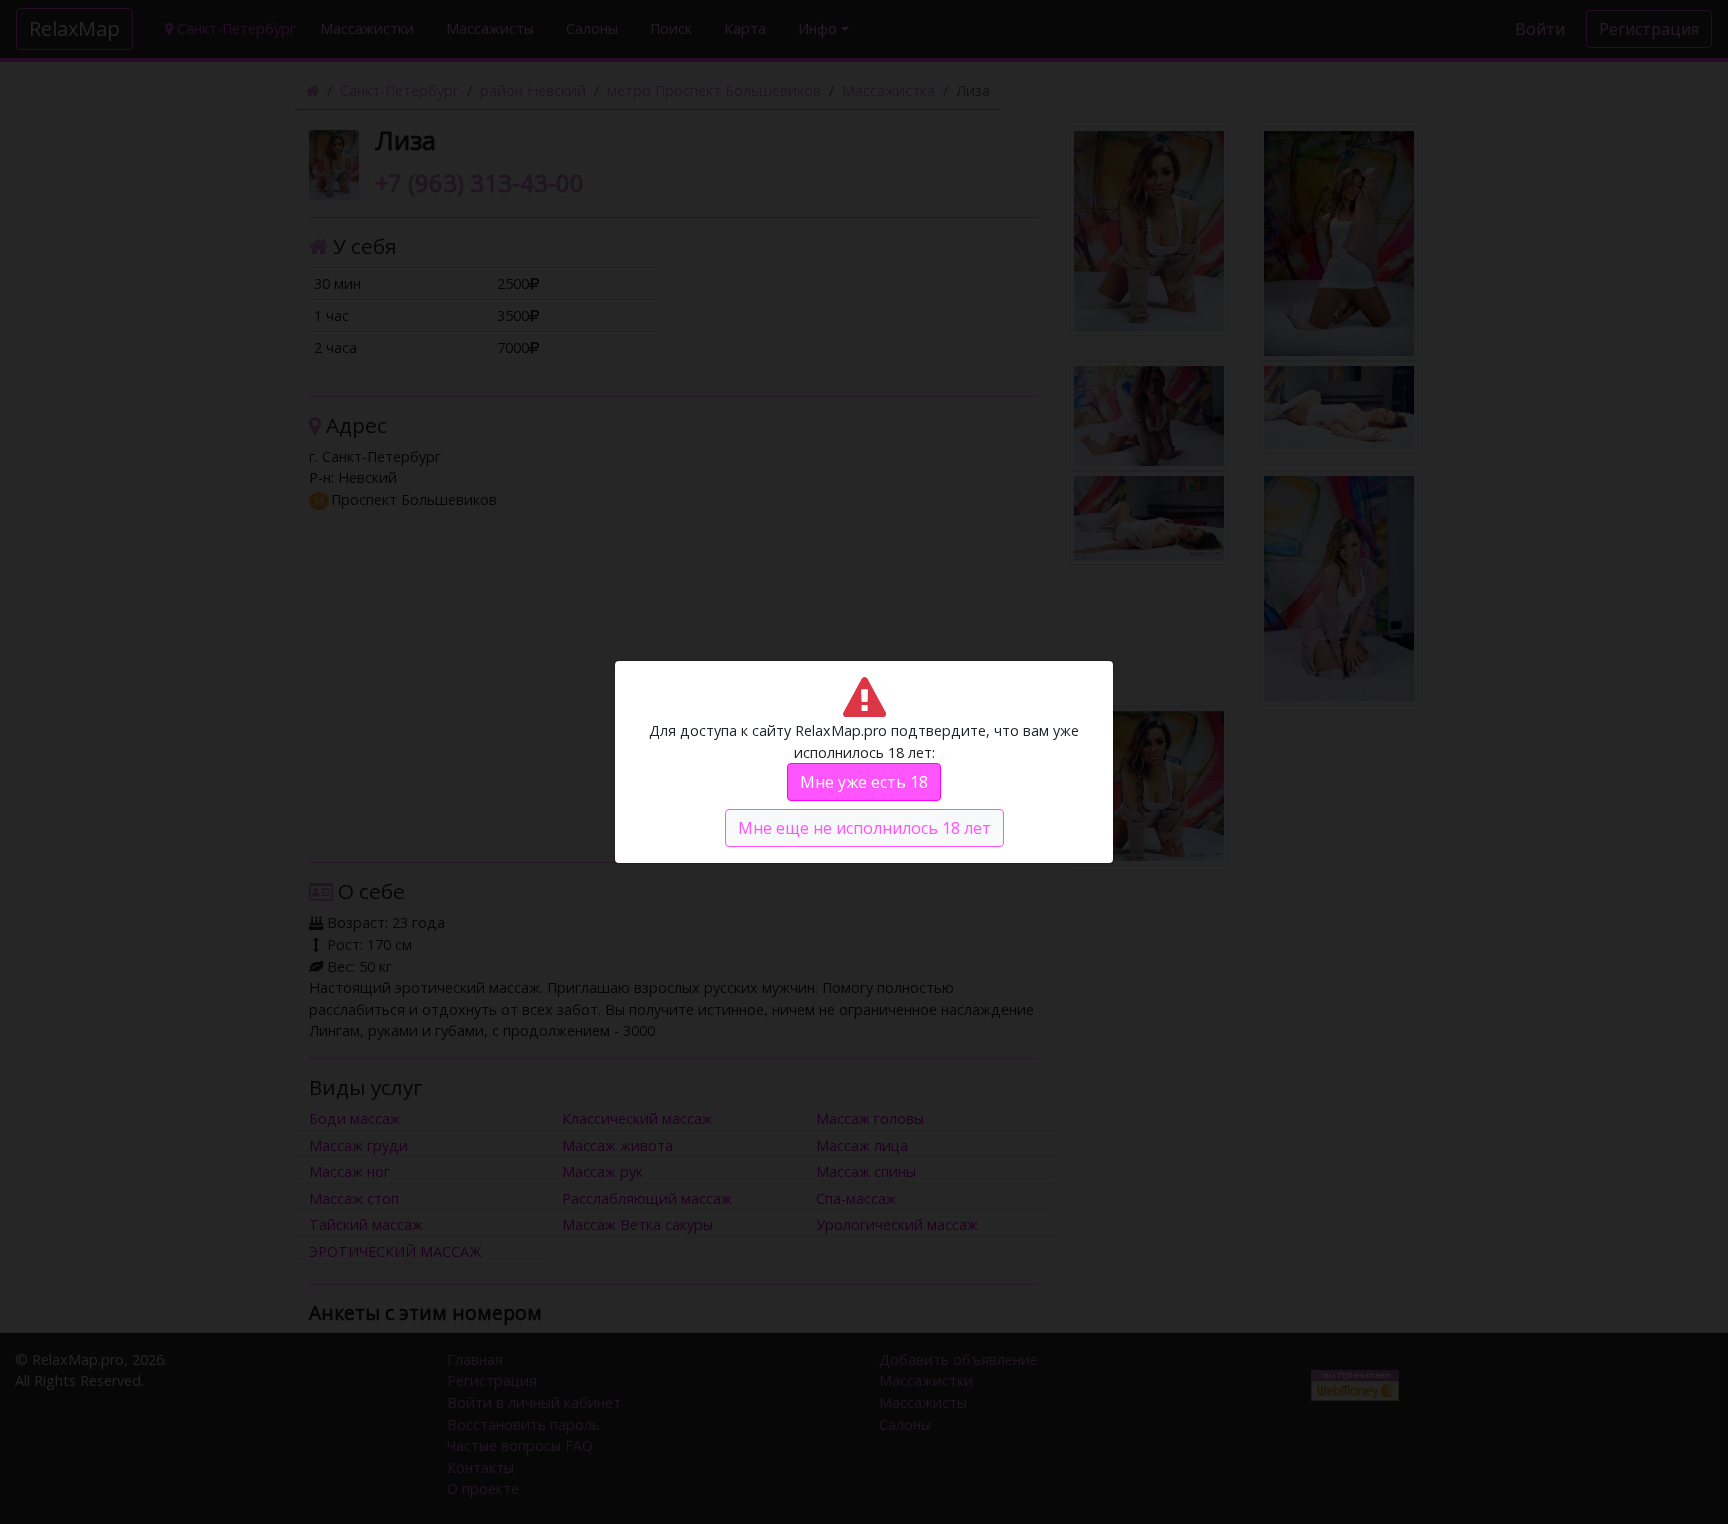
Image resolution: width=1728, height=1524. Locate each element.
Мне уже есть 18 (864, 782)
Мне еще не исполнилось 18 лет (864, 828)
